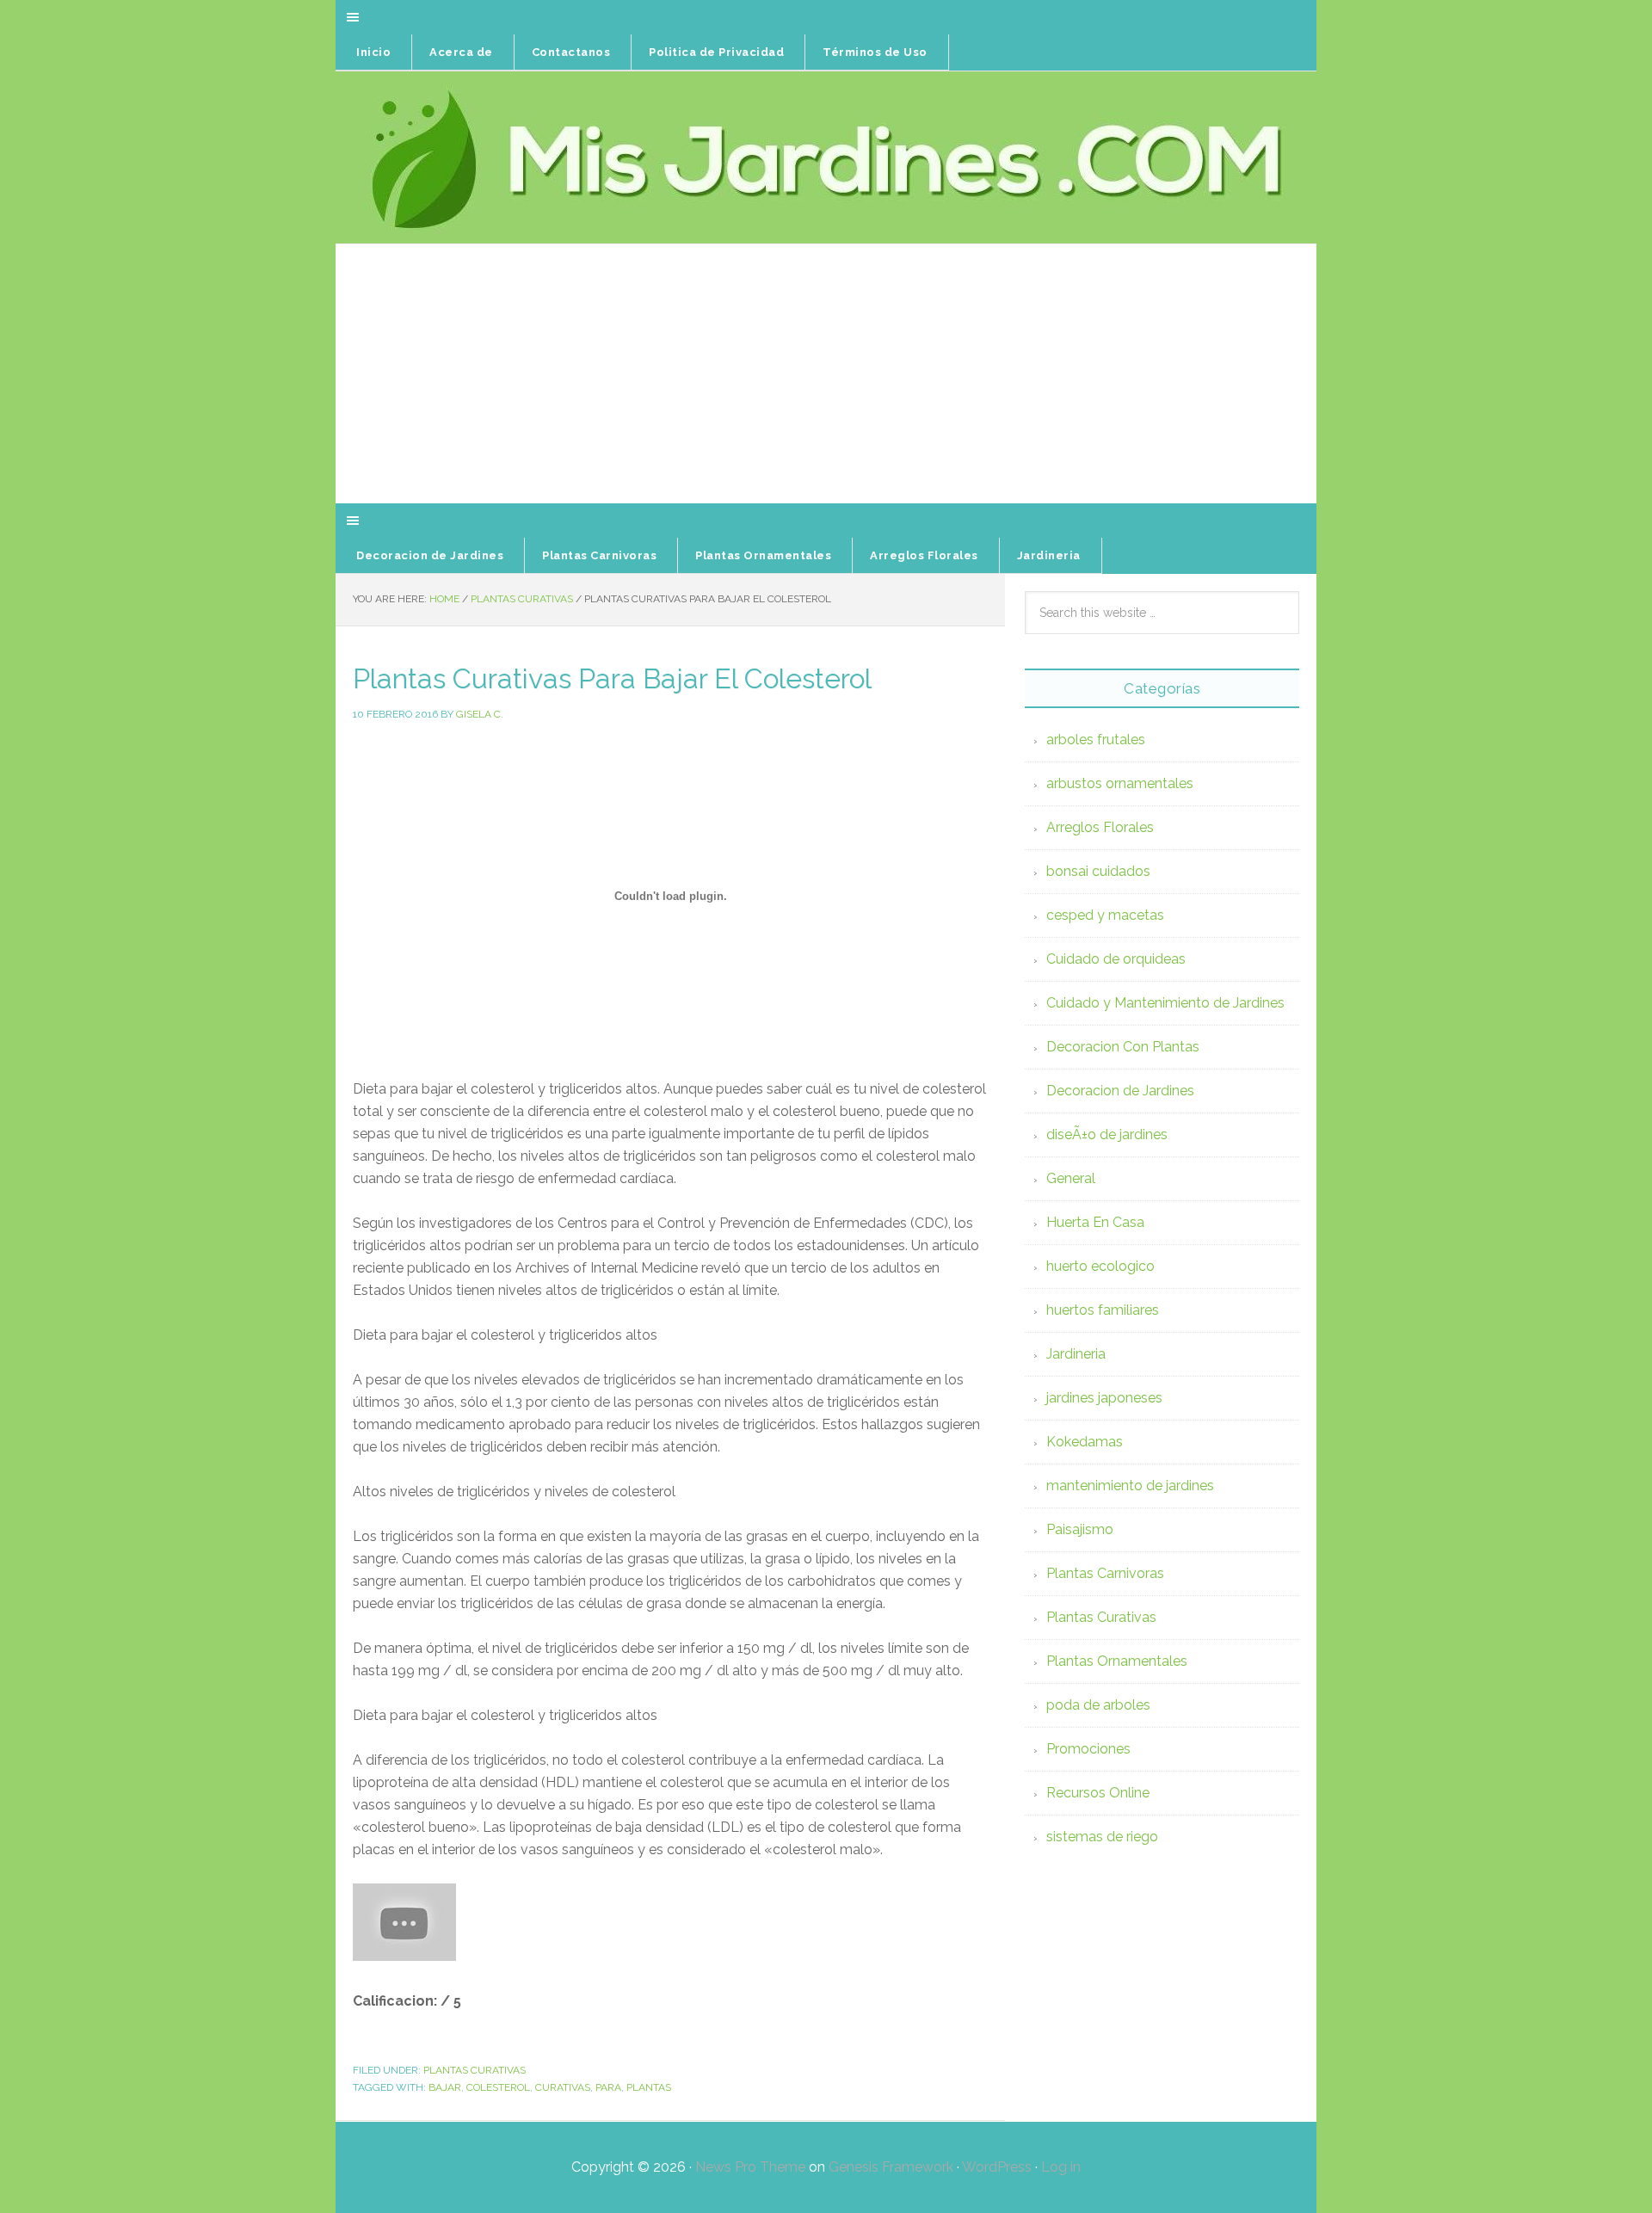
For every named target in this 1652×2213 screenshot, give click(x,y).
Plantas (649, 2087)
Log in (1061, 2167)
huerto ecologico (1100, 1266)
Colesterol (498, 2087)
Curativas (563, 2087)
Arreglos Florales (1100, 827)
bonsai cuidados (1098, 871)
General (1071, 1178)
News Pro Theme (750, 2167)
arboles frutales (1096, 740)
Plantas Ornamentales (1117, 1661)
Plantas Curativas (475, 2070)
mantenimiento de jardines (1130, 1486)
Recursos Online (1098, 1793)
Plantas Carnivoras (1105, 1573)
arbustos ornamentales (1120, 783)
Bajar (445, 2087)
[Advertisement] (826, 374)
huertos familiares (1103, 1310)
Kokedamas (1085, 1442)
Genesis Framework (891, 2167)
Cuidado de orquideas (1116, 959)
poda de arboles (1098, 1705)
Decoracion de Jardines (1120, 1091)
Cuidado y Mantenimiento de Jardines (1165, 1003)
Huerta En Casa (1095, 1222)
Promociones (1088, 1749)
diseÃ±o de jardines (1107, 1134)
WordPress (997, 2167)
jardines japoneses (1104, 1398)
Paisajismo (1080, 1529)
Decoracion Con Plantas (1123, 1047)
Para (608, 2087)
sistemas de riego (1102, 1837)
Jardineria (1076, 1354)
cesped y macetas (1105, 915)
